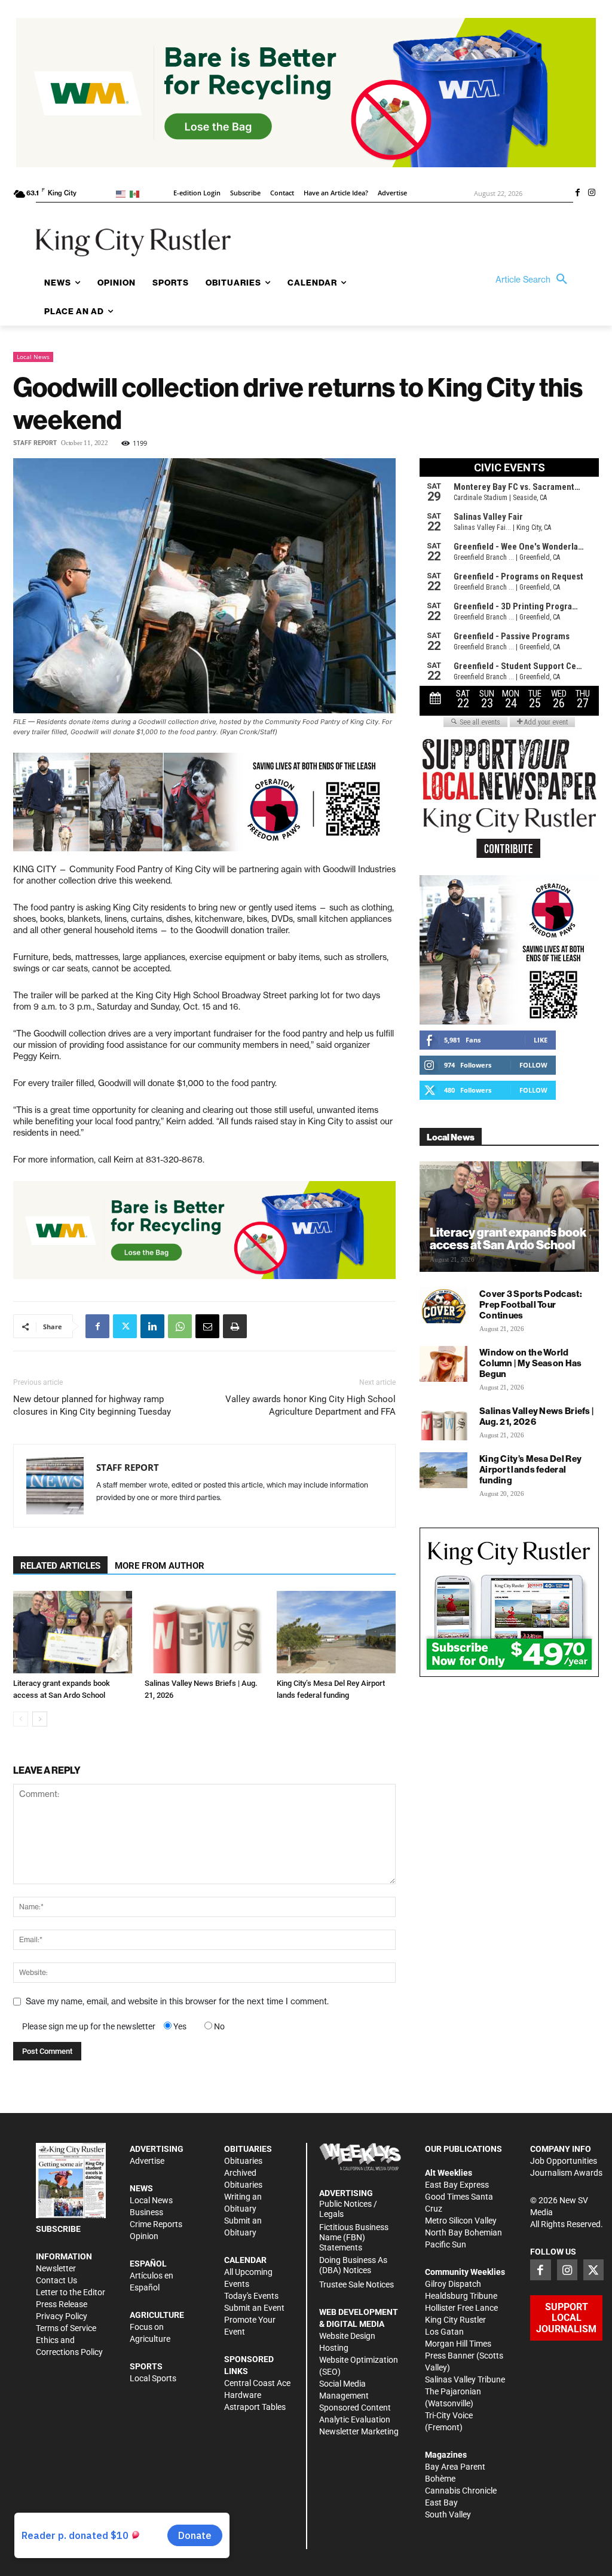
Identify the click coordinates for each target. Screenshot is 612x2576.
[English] (123, 193)
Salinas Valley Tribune (465, 2379)
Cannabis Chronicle (461, 2491)
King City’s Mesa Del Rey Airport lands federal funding (530, 1469)
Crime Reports (156, 2224)
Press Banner (450, 2356)
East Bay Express (457, 2185)
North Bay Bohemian (463, 2232)
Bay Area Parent (455, 2467)
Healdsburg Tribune (461, 2296)
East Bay (441, 2503)
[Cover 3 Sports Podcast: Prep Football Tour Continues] (443, 1305)
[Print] (235, 1326)
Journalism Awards (566, 2173)
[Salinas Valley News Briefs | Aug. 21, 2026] (204, 1632)
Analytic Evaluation (355, 2419)
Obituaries (243, 2161)
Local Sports (153, 2378)
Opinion (144, 2236)
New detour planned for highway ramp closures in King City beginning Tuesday (92, 1405)
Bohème (440, 2479)
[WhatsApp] (180, 1326)
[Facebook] (577, 194)
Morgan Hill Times (458, 2344)
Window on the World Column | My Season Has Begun (531, 1363)
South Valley (448, 2514)
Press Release (62, 2304)
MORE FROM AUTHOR (160, 1566)
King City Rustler (455, 2320)
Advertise (147, 2161)
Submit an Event (254, 2308)
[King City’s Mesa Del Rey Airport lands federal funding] (336, 1632)
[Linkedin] (152, 1326)
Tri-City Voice (449, 2415)
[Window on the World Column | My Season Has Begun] (443, 1364)
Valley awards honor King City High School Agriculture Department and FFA (310, 1405)
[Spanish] (137, 193)
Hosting (334, 2348)
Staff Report (35, 443)
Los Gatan (444, 2332)
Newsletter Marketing (359, 2431)
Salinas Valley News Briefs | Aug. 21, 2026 (536, 1416)
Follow (533, 1065)
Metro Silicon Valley (461, 2221)
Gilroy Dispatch (453, 2284)
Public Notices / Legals (348, 2209)
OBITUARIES (248, 2149)
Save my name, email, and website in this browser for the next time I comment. (177, 2001)
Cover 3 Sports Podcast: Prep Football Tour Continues (531, 1304)
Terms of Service (66, 2328)
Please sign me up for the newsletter (89, 2026)
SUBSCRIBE (58, 2229)
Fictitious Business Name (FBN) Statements (354, 2237)
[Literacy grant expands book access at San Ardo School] (73, 1632)
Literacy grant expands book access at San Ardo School (508, 1238)
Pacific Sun (446, 2244)
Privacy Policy (62, 2316)
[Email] (207, 1326)
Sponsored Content (355, 2408)
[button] (534, 280)
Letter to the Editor (71, 2292)
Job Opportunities (564, 2161)
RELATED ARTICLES (60, 1566)
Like (541, 1040)
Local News (33, 357)
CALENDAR (245, 2260)
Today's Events (251, 2296)
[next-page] (40, 1719)
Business (146, 2212)
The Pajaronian (453, 2391)
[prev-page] (21, 1719)
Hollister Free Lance (461, 2308)
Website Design (347, 2336)
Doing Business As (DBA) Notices (353, 2265)
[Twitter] (125, 1326)
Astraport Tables (255, 2407)
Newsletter (56, 2268)
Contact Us (56, 2280)
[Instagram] (592, 194)
